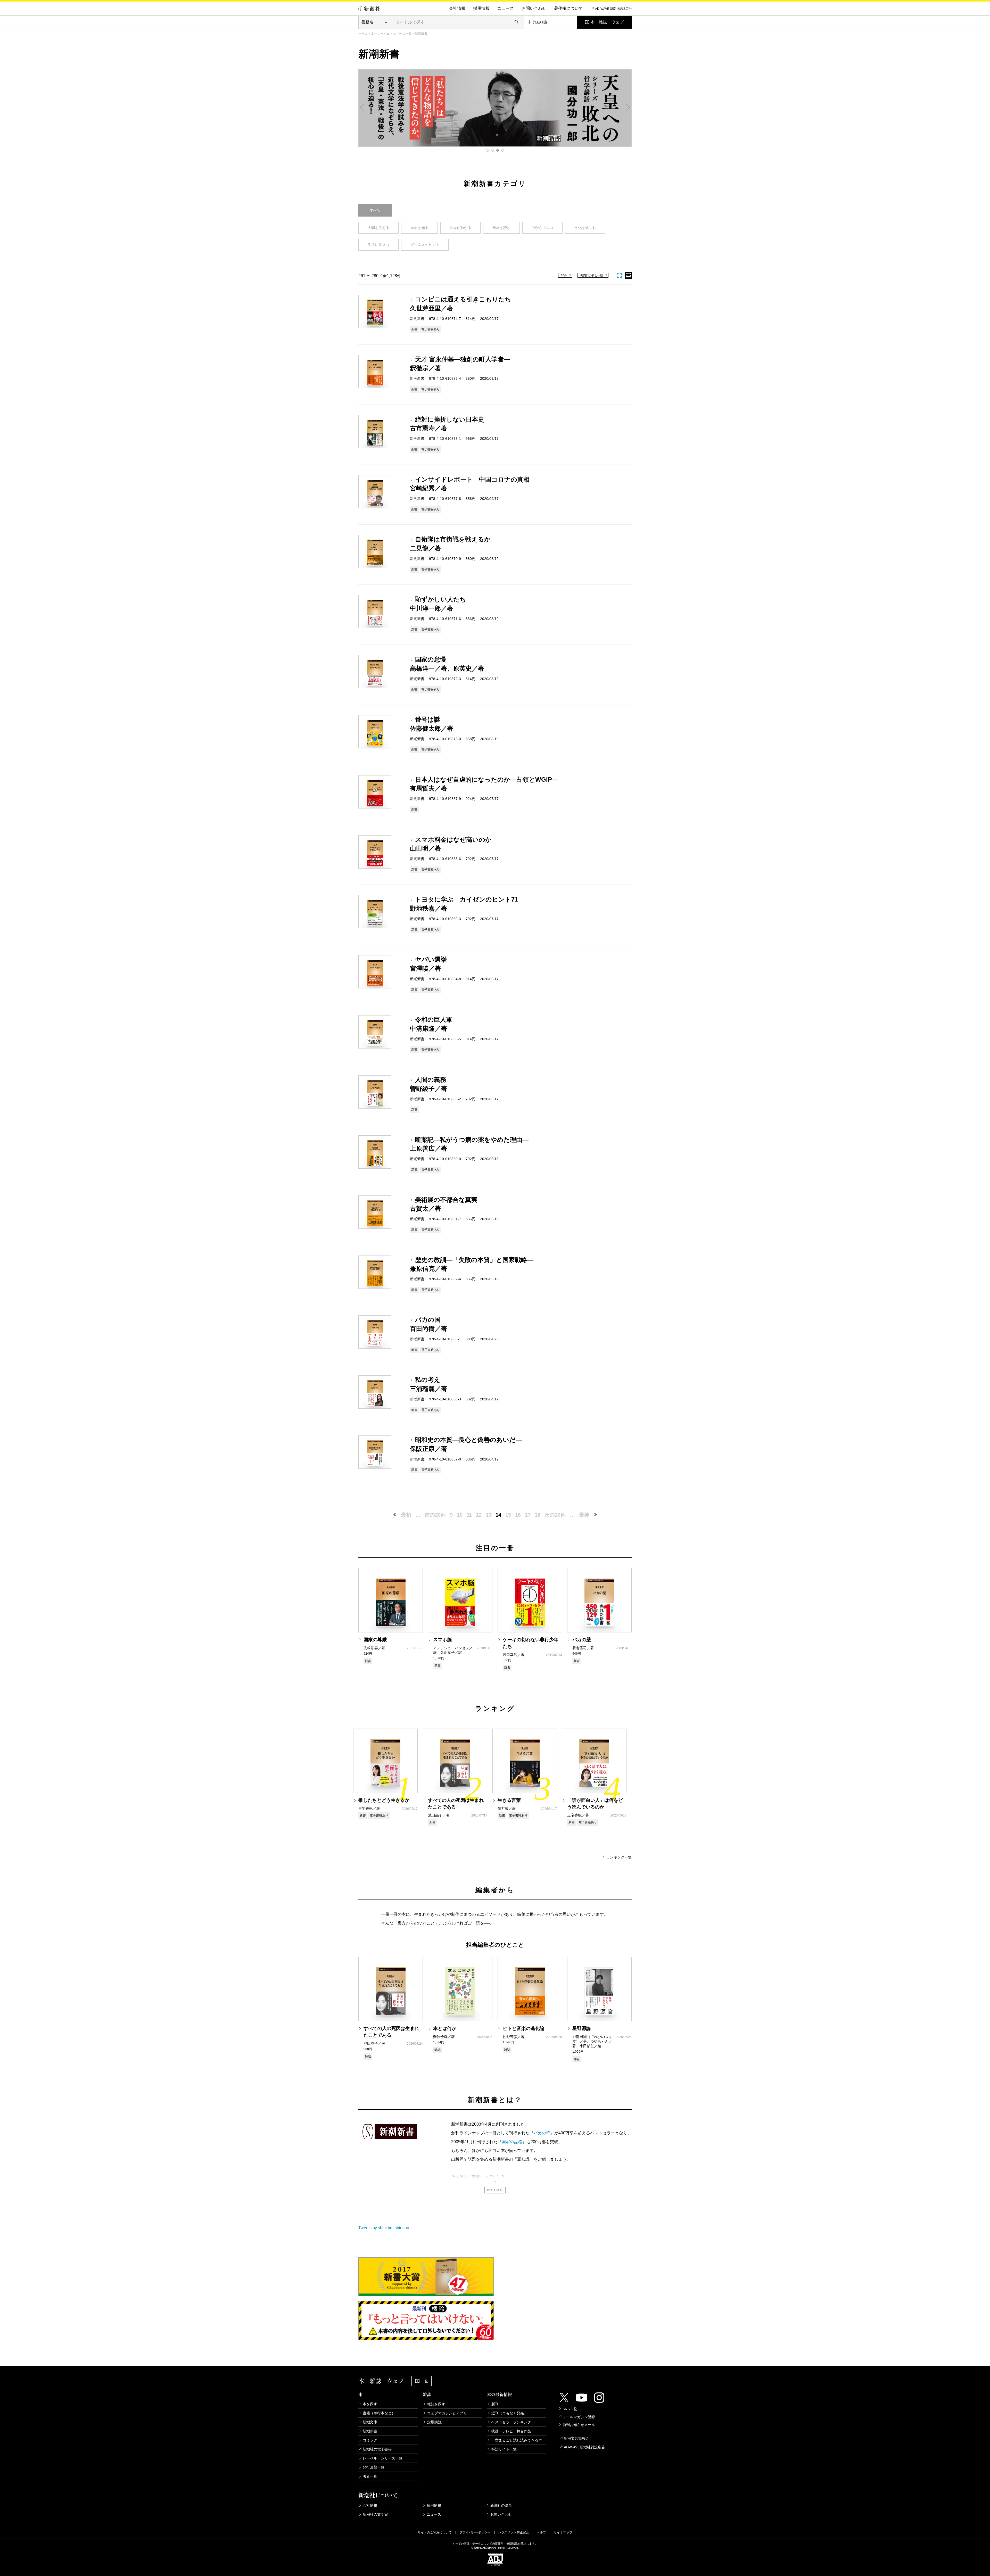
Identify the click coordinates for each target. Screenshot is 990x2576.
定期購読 (434, 2422)
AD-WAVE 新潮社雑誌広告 (613, 9)
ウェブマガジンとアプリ (447, 2413)
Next (628, 108)
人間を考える (378, 228)
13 (489, 1515)
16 (518, 1515)
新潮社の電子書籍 (377, 2449)
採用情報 (481, 8)
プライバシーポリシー (475, 2532)
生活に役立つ (378, 245)
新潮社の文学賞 (375, 2514)
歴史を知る (419, 228)
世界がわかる (460, 228)
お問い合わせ (534, 8)
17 (528, 1515)
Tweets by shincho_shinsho (384, 2228)
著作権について (568, 8)
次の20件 (555, 1515)
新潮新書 (370, 2431)
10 (460, 1515)
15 (508, 1515)
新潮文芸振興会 (576, 2438)
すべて (375, 210)
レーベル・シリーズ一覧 (394, 34)
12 (479, 1515)
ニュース (506, 8)
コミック (370, 2440)
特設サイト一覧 (504, 2449)
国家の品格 (512, 2142)
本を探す (370, 2404)
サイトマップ (563, 2532)
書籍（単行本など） (379, 2413)
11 (469, 1515)
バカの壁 (542, 2133)
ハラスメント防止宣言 (514, 2532)
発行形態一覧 (374, 2467)
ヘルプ (541, 2532)
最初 (406, 1515)
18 (538, 1515)
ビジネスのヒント (425, 245)
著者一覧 (370, 2476)
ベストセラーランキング (511, 2422)
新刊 (495, 2404)
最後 (584, 1515)
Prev (362, 108)
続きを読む (495, 2190)
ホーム (363, 34)
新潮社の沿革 (501, 2505)
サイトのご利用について (435, 2532)
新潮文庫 (370, 2422)
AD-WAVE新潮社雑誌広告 (584, 2447)
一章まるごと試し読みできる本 (517, 2440)
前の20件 (435, 1515)
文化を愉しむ (585, 228)
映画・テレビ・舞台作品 (511, 2431)
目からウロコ (542, 228)
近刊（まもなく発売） (509, 2413)
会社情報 (457, 8)
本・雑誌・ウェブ (607, 22)
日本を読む (501, 228)
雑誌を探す (436, 2404)
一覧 (424, 2381)
